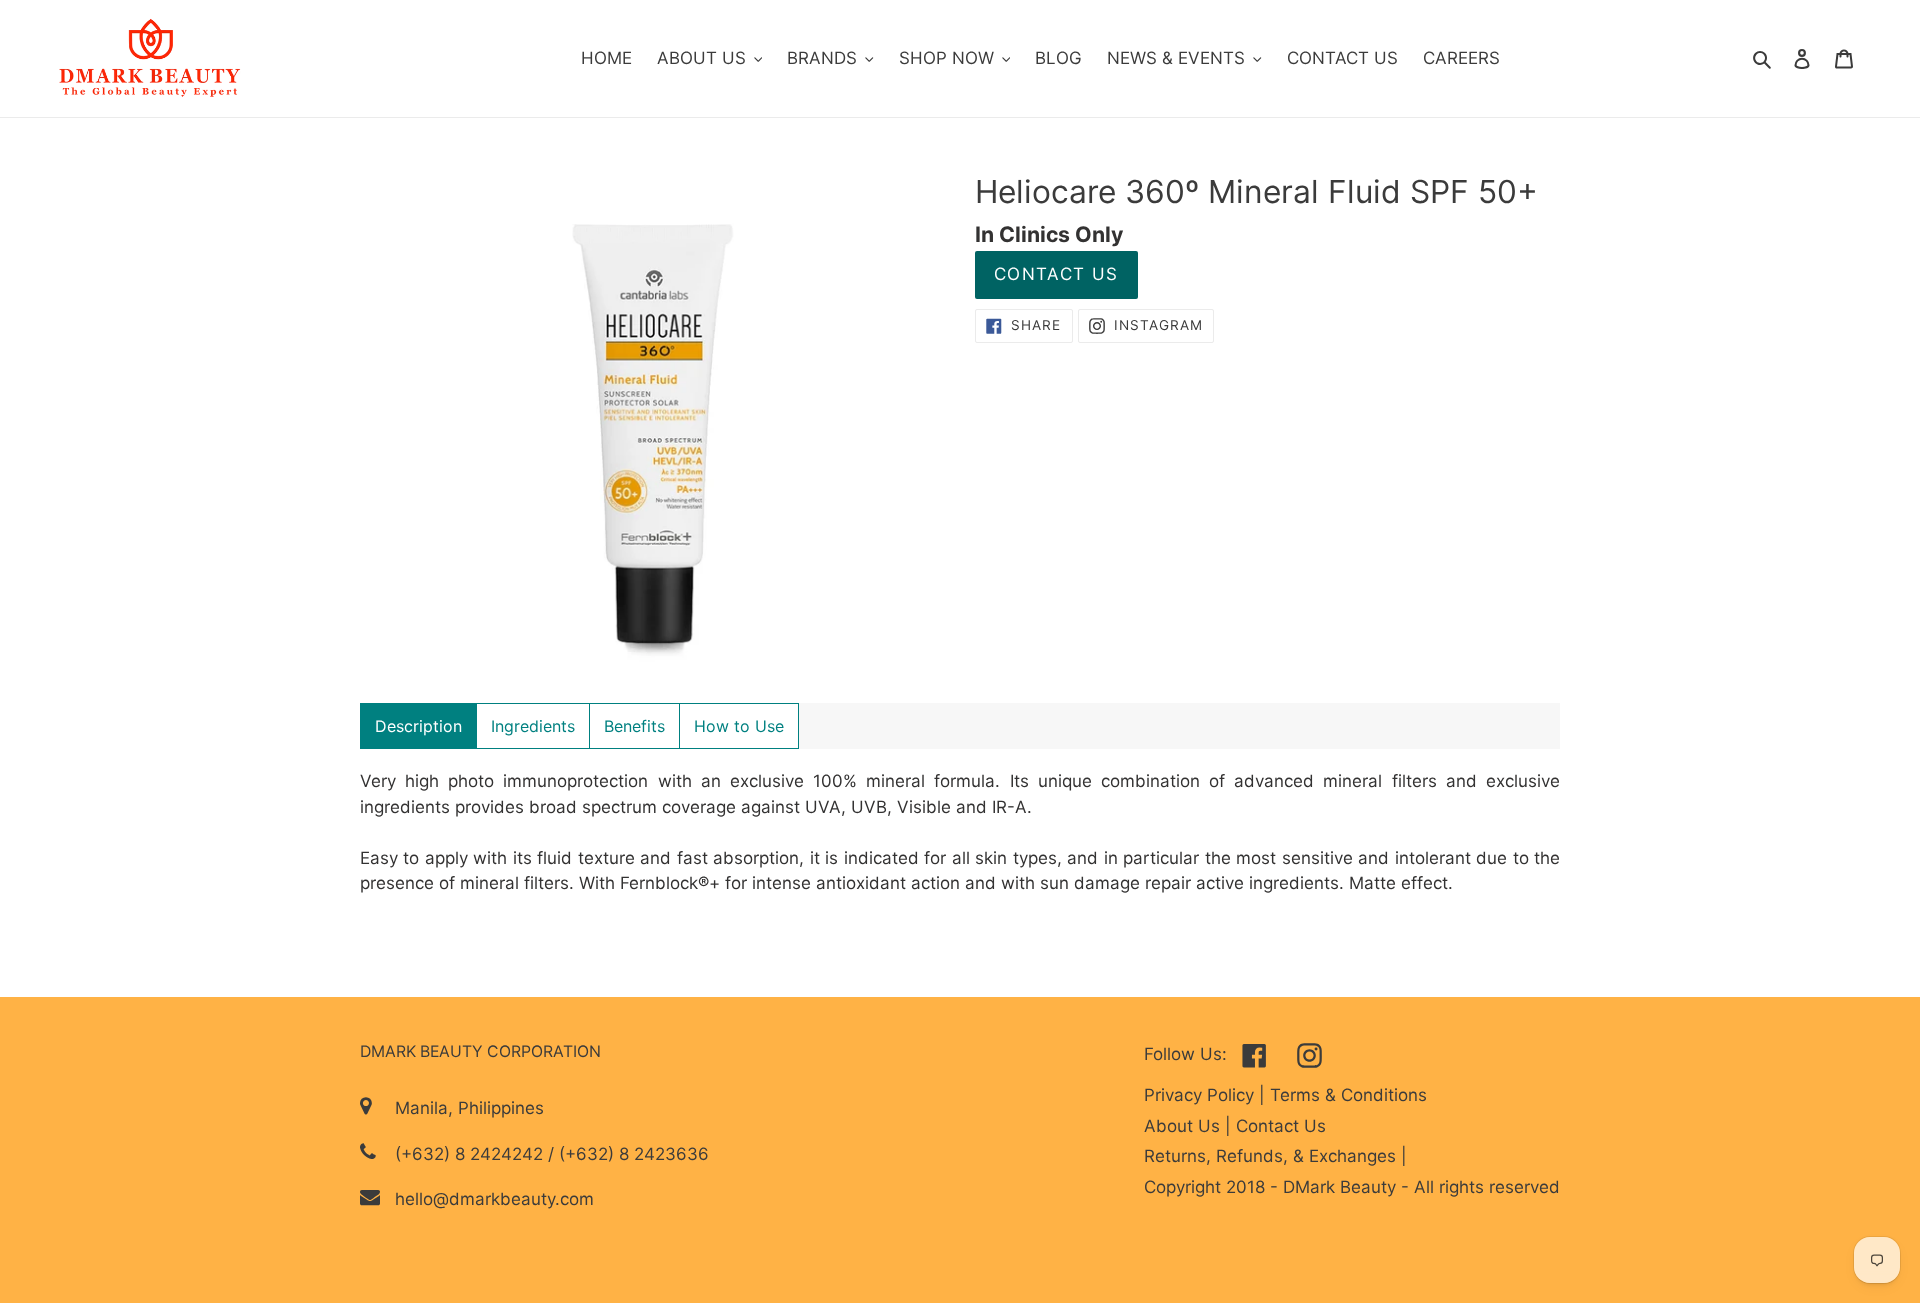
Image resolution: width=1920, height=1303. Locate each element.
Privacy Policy (1201, 1095)
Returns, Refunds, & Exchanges (1272, 1156)
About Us (1184, 1126)
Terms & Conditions (1348, 1095)
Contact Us (1056, 274)
